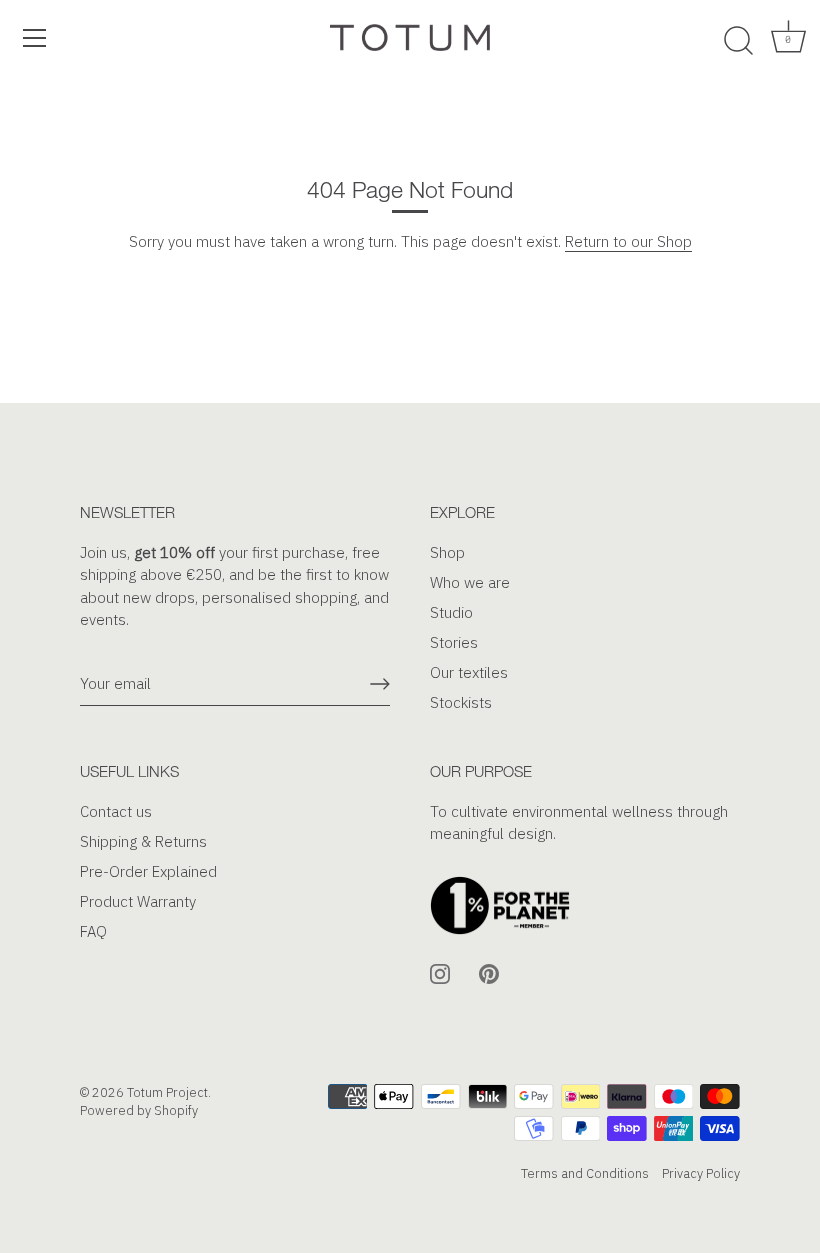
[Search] (738, 41)
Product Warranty (138, 901)
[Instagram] (440, 972)
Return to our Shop (628, 241)
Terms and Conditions (585, 1173)
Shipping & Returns (143, 841)
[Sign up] (380, 684)
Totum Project (167, 1092)
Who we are (470, 582)
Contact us (116, 811)
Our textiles (469, 672)
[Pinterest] (489, 972)
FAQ (93, 931)
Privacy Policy (701, 1173)
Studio (451, 612)
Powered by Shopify (139, 1110)
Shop (447, 552)
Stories (454, 642)
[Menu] (35, 38)
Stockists (461, 702)
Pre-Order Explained (148, 871)
